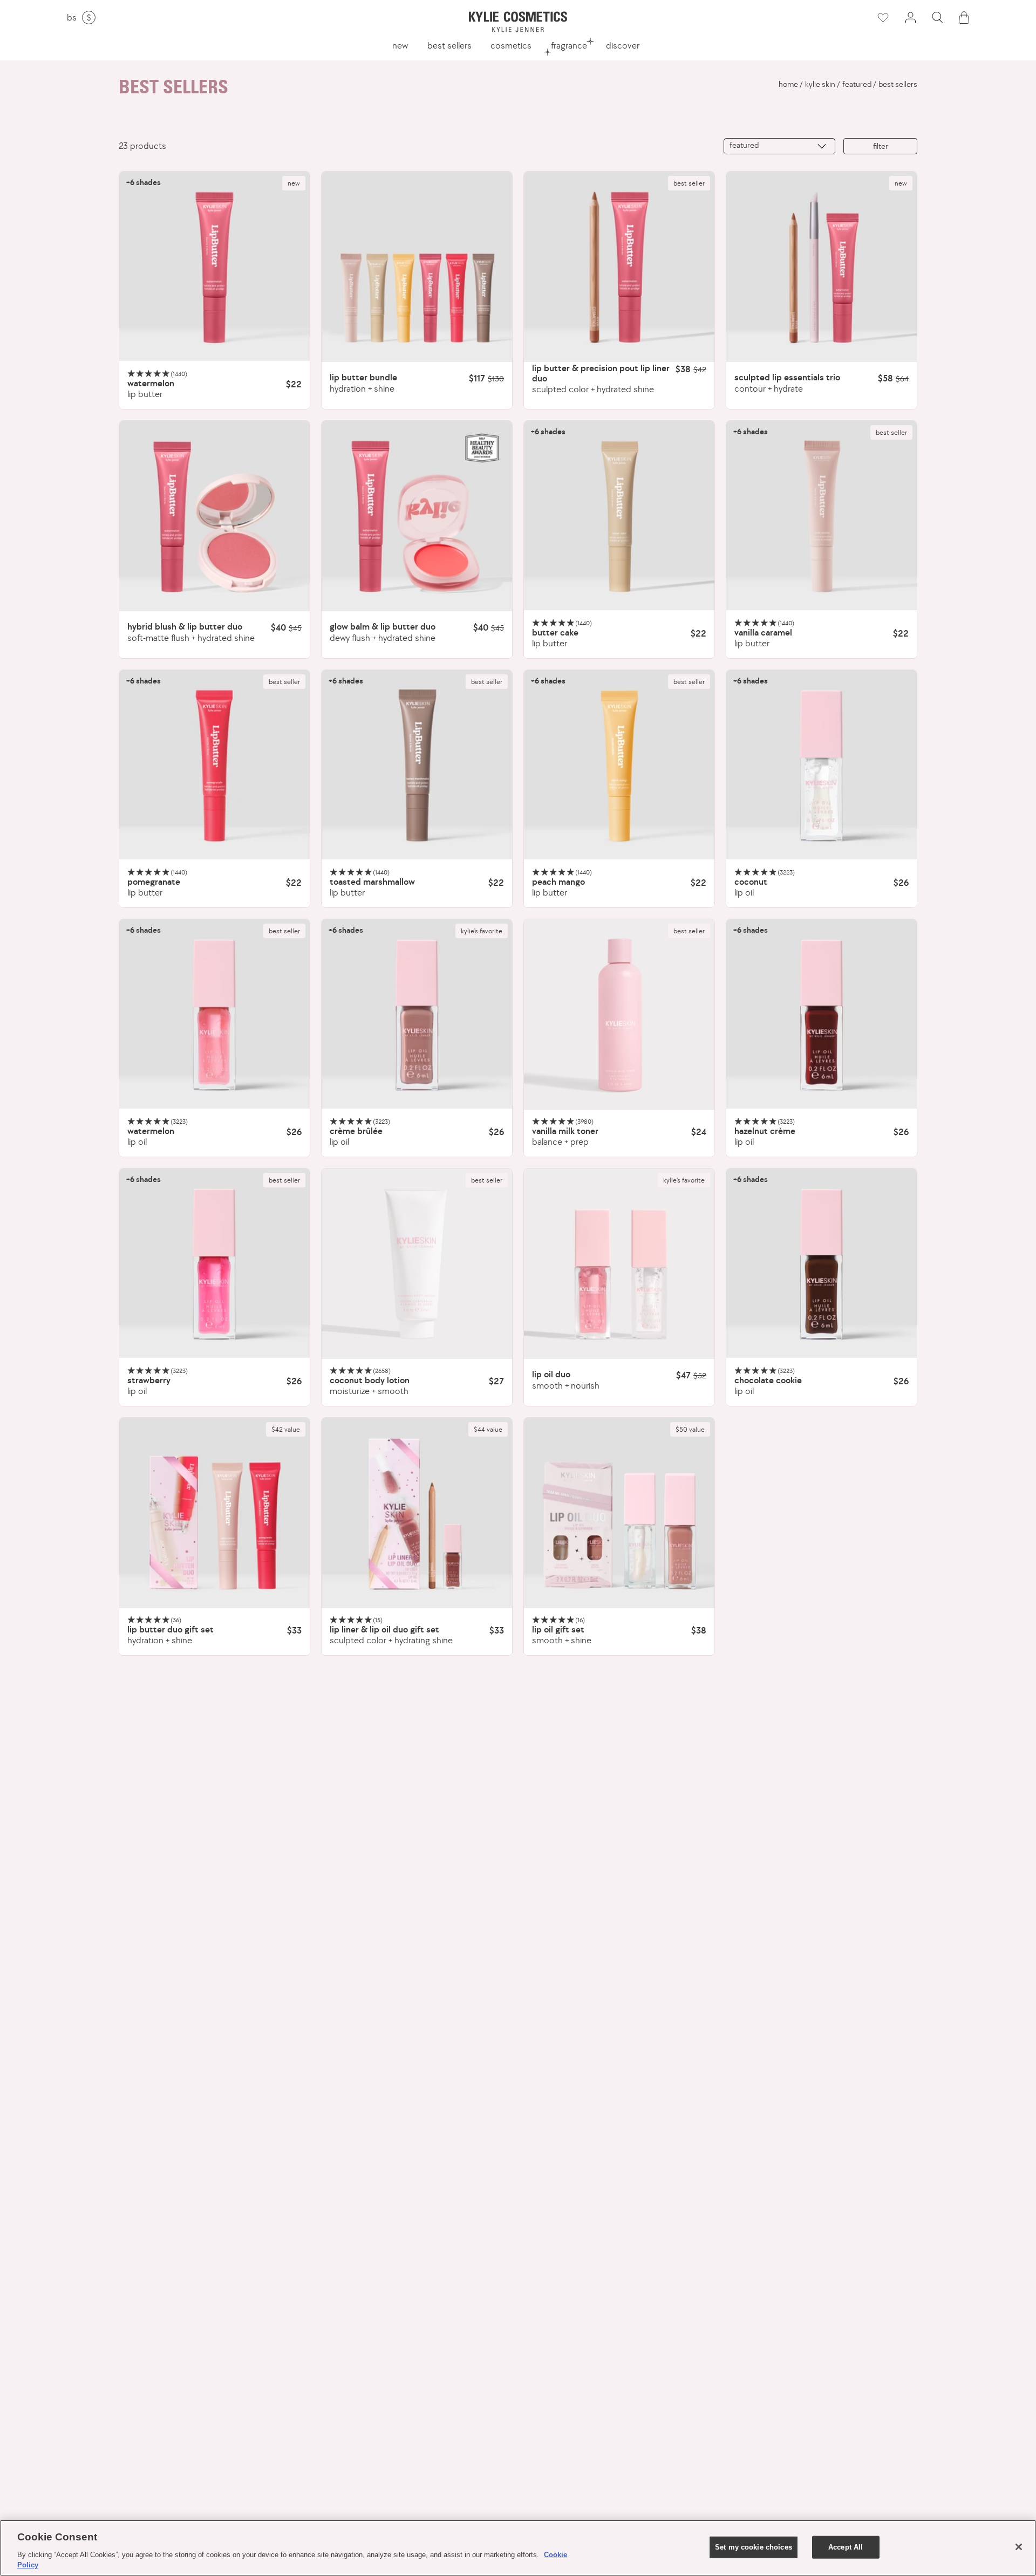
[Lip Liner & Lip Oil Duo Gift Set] (417, 1513)
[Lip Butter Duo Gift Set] (214, 1513)
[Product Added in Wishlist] (882, 18)
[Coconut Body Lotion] (417, 1264)
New (400, 45)
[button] (937, 18)
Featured (857, 84)
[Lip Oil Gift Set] (619, 1513)
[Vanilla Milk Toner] (619, 1014)
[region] (518, 2548)
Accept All (846, 2547)
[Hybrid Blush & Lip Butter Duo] (214, 516)
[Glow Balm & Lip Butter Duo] (417, 516)
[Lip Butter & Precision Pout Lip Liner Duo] (619, 267)
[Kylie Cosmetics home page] (518, 22)
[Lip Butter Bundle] (417, 267)
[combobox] (779, 146)
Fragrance (569, 45)
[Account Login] (910, 18)
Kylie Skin (820, 84)
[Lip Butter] (214, 267)
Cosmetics (511, 45)
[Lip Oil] (822, 765)
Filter (881, 146)
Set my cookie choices (754, 2547)
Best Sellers (449, 45)
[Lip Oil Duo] (619, 1264)
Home (788, 84)
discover (623, 45)
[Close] (1019, 2547)
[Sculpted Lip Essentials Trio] (822, 267)
